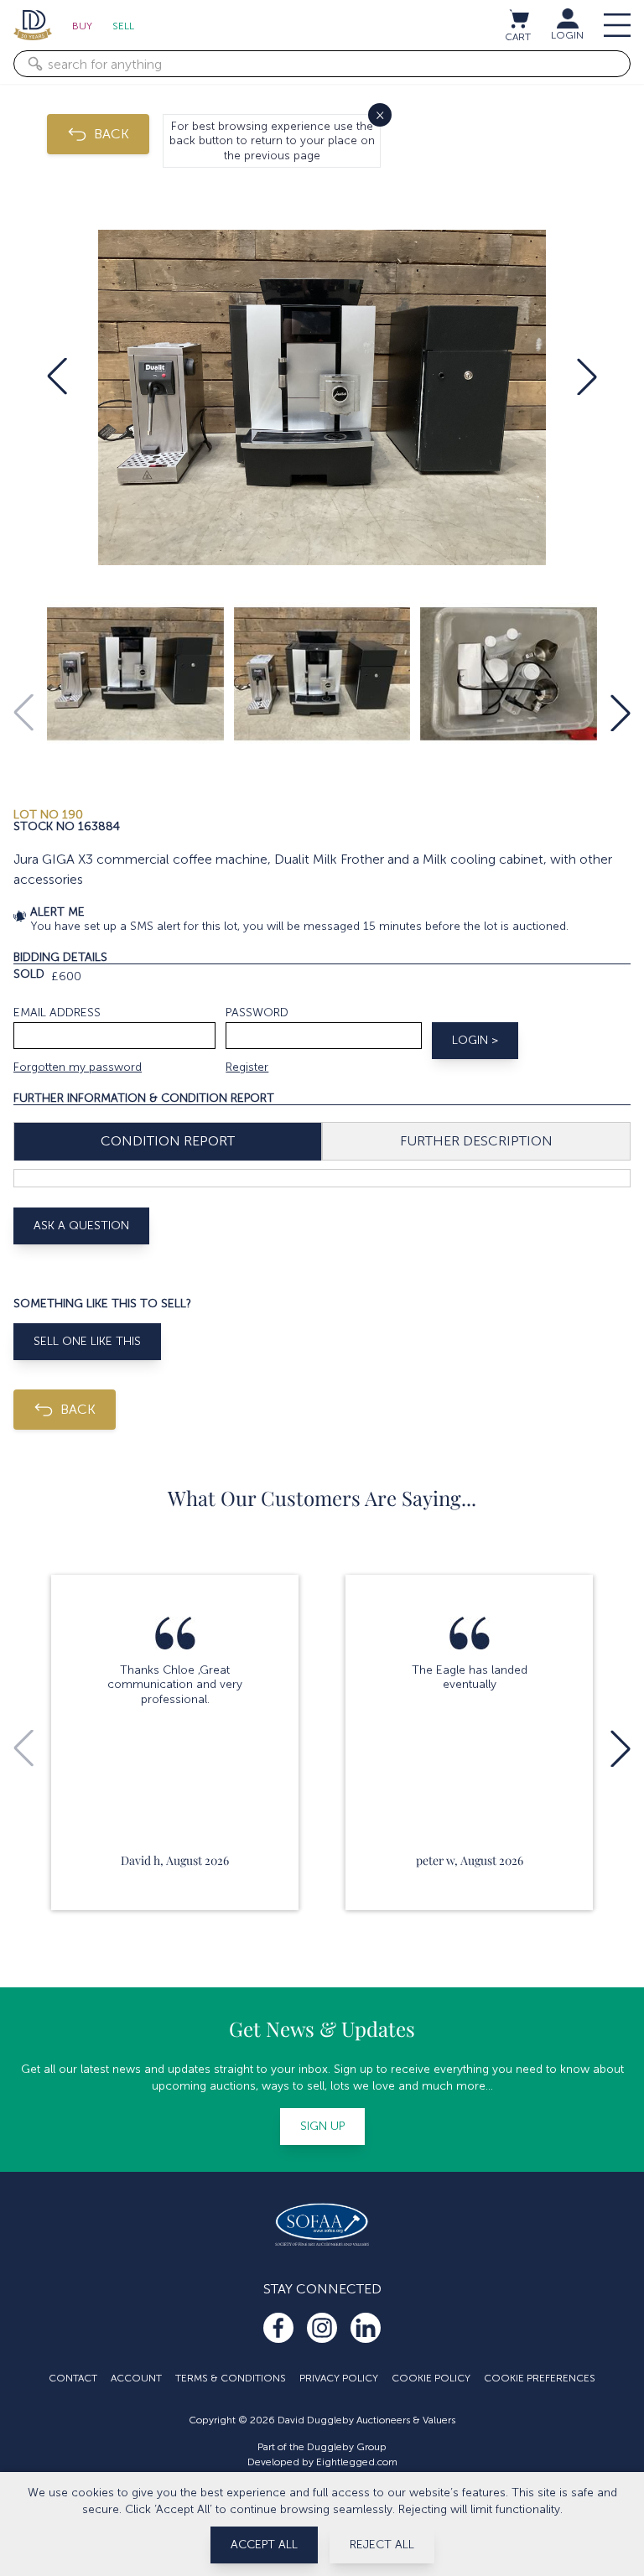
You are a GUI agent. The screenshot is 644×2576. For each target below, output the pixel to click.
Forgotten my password (78, 1067)
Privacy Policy (339, 2378)
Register (247, 1067)
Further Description (476, 1141)
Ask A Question (81, 1226)
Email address (57, 1013)
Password (257, 1013)
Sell (123, 26)
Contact (73, 2378)
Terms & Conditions (231, 2378)
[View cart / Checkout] (518, 18)
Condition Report (168, 1141)
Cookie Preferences (540, 2378)
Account (136, 2378)
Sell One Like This (87, 1341)
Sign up (322, 2126)
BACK (112, 134)
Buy (82, 26)
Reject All (382, 2545)
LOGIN (567, 35)
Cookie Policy (431, 2378)
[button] (57, 377)
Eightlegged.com (357, 2462)
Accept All (264, 2545)
